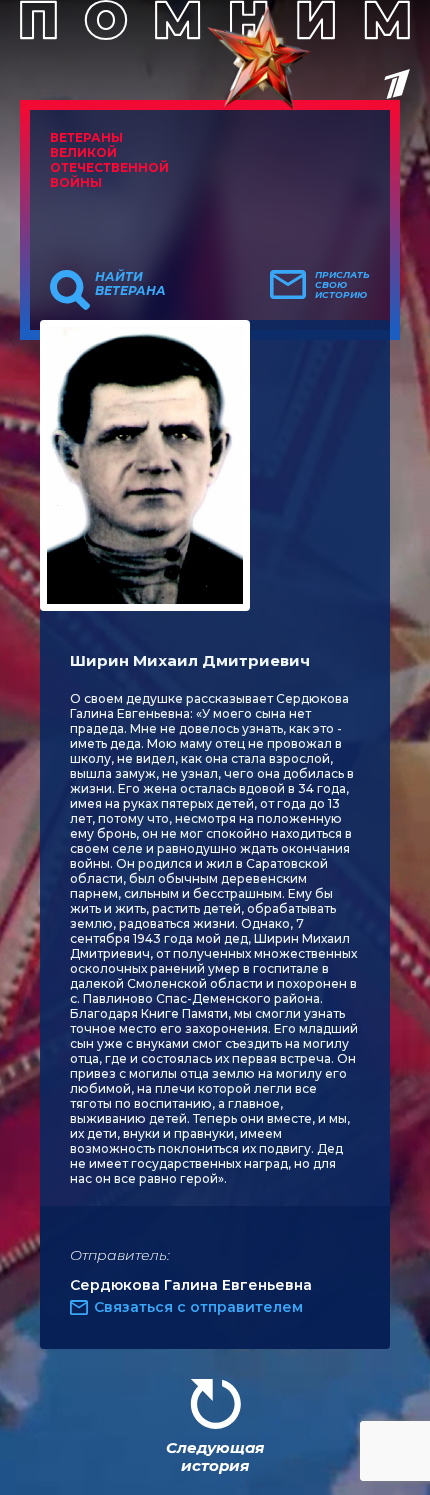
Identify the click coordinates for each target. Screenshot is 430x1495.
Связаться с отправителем (198, 1307)
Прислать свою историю (342, 285)
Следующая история (215, 1456)
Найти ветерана (130, 284)
